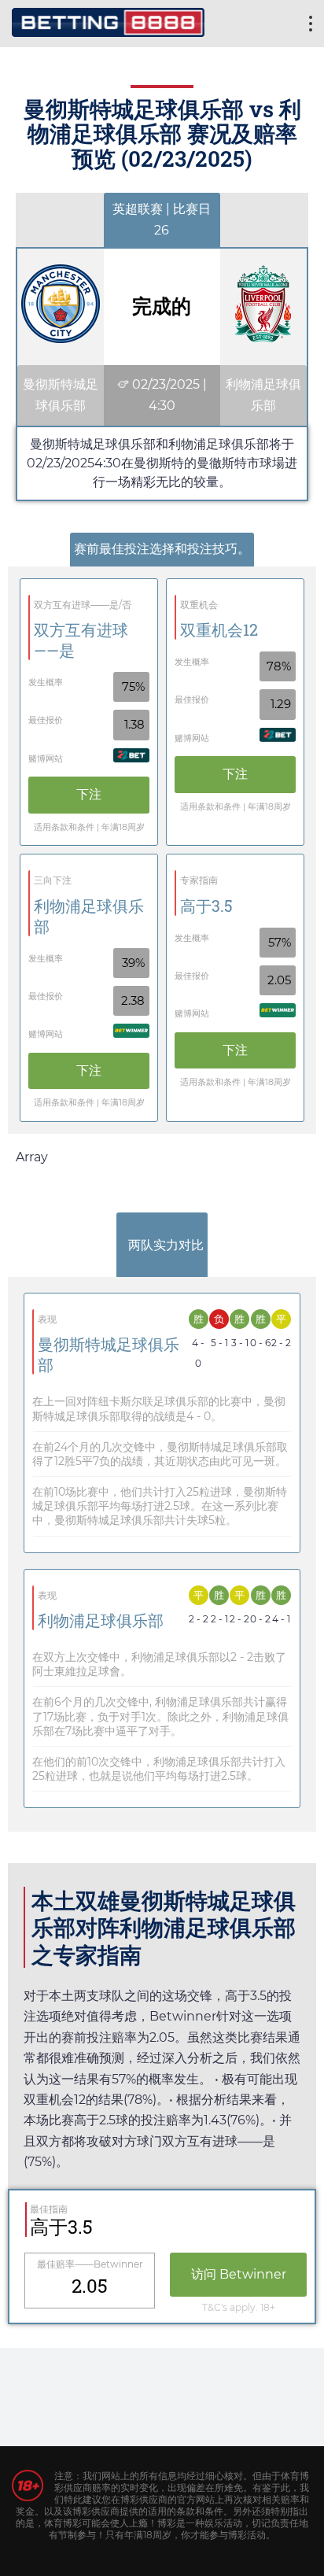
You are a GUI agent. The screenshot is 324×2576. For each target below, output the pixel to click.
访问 (239, 2274)
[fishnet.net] (108, 20)
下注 (89, 794)
